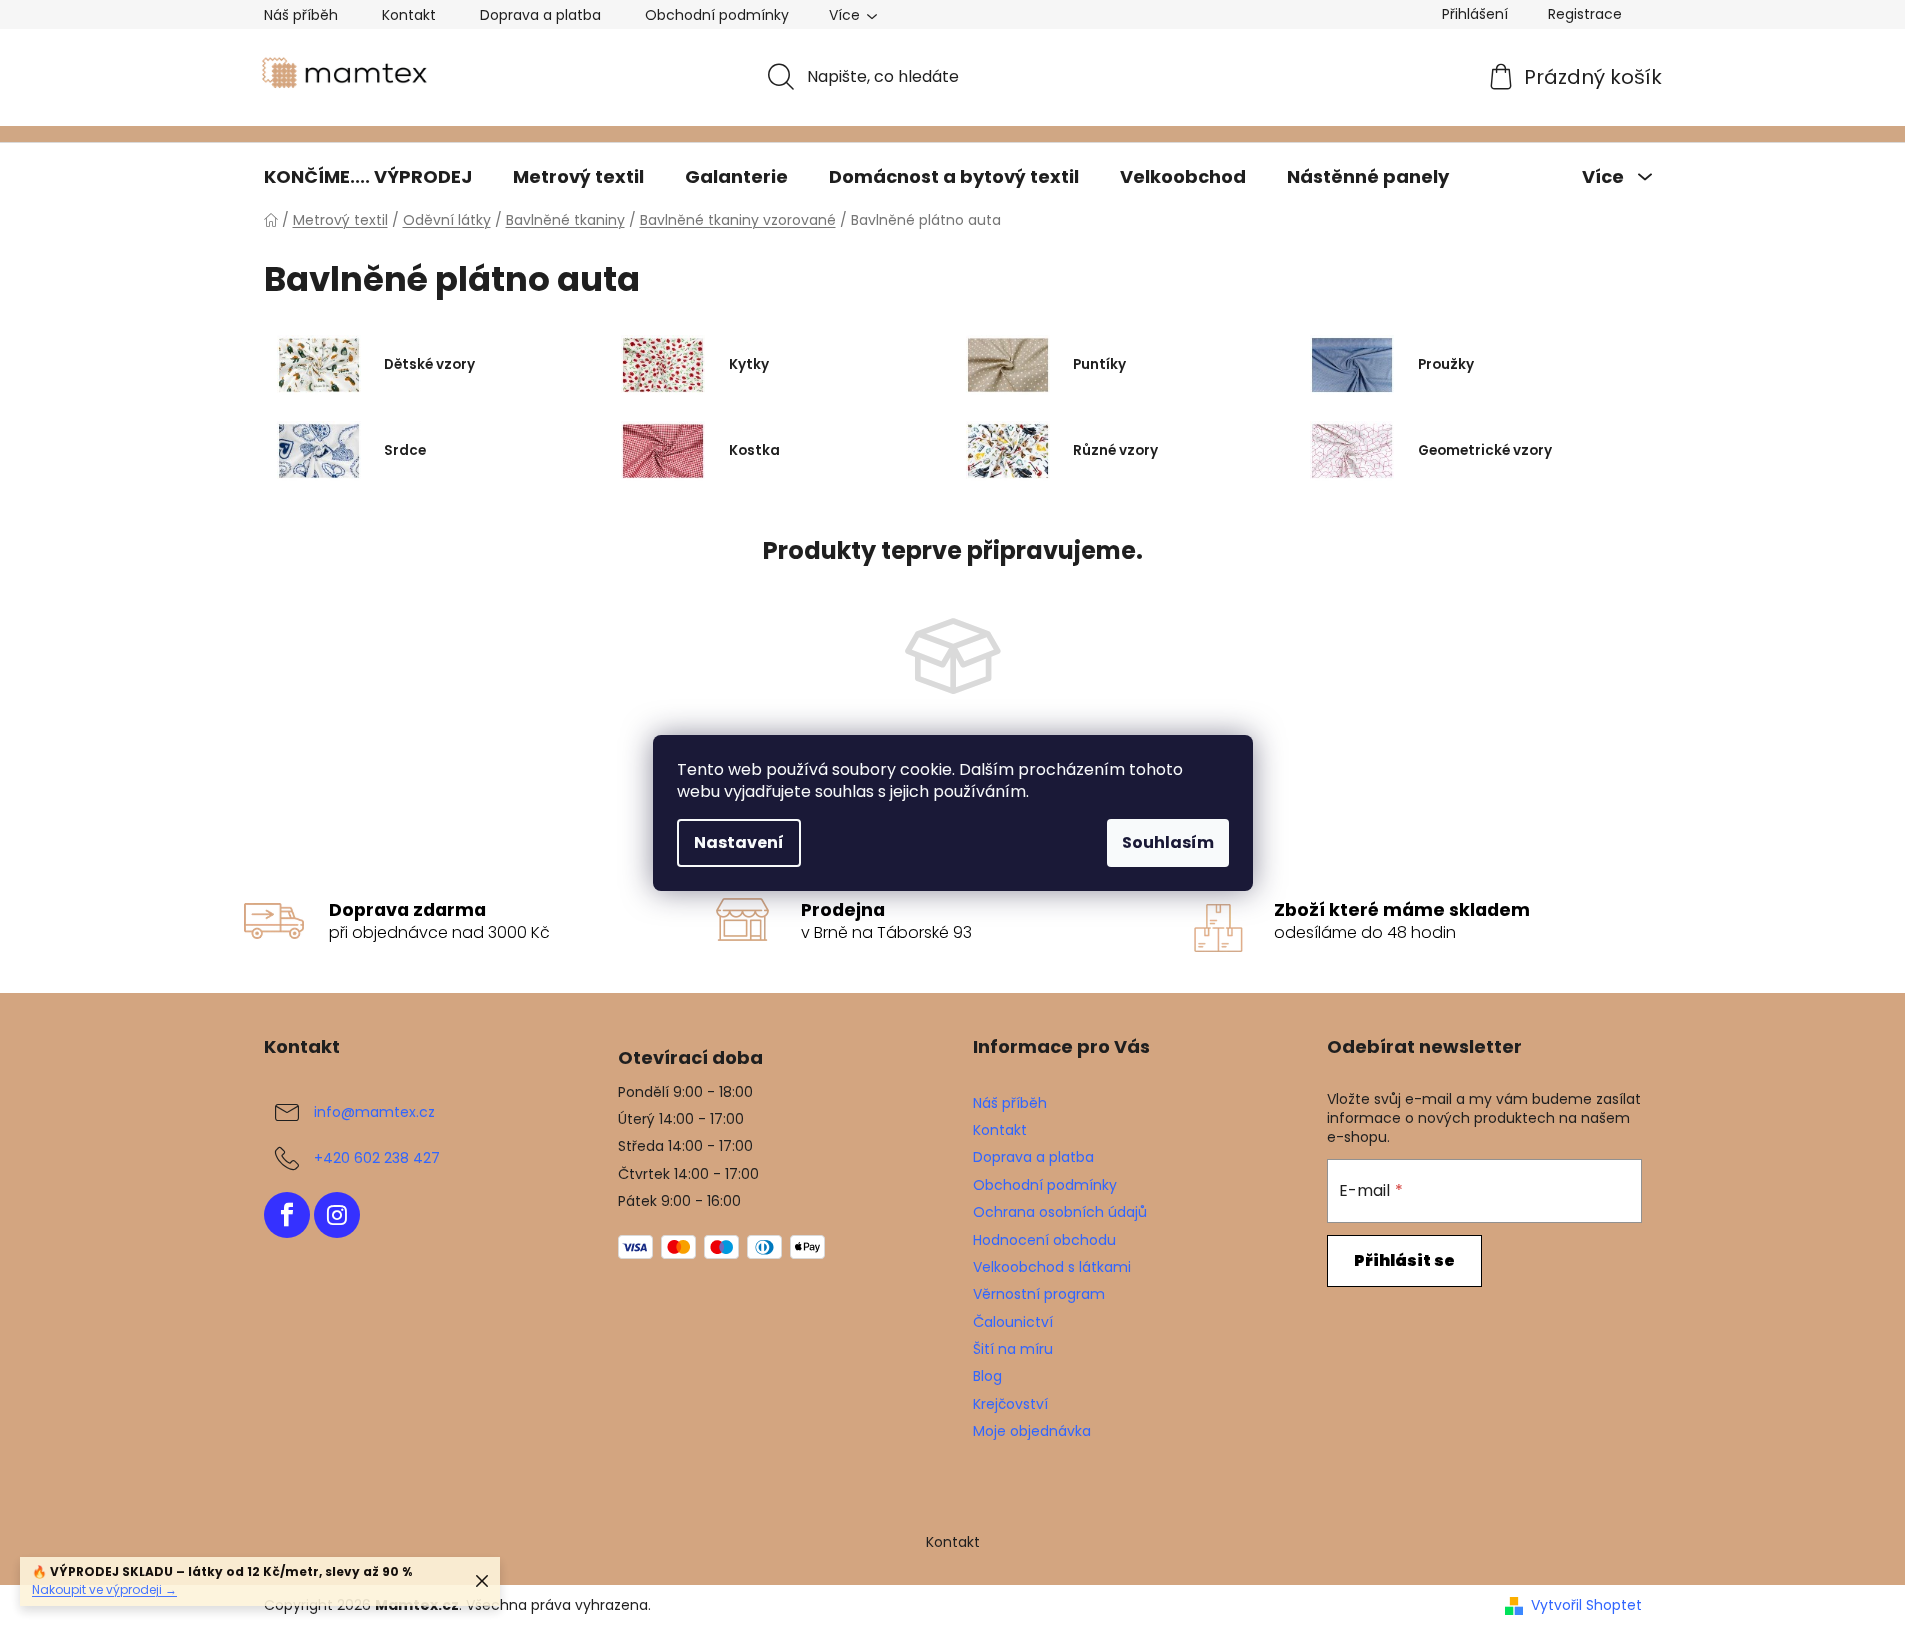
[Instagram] (337, 1215)
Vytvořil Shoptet (1586, 1605)
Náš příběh (301, 15)
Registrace (1585, 14)
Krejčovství (1010, 1404)
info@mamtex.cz (374, 1112)
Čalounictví (1013, 1322)
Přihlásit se (1404, 1260)
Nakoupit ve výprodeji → (104, 1589)
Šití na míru (1013, 1349)
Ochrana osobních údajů (1060, 1212)
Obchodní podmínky (717, 15)
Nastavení (739, 842)
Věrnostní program (1039, 1294)
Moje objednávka (1032, 1431)
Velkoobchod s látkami (1052, 1267)
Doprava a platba (540, 15)
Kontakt (409, 15)
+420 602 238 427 (377, 1158)
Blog (987, 1376)
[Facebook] (287, 1215)
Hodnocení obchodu (1044, 1240)
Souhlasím (1168, 842)
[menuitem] (368, 177)
